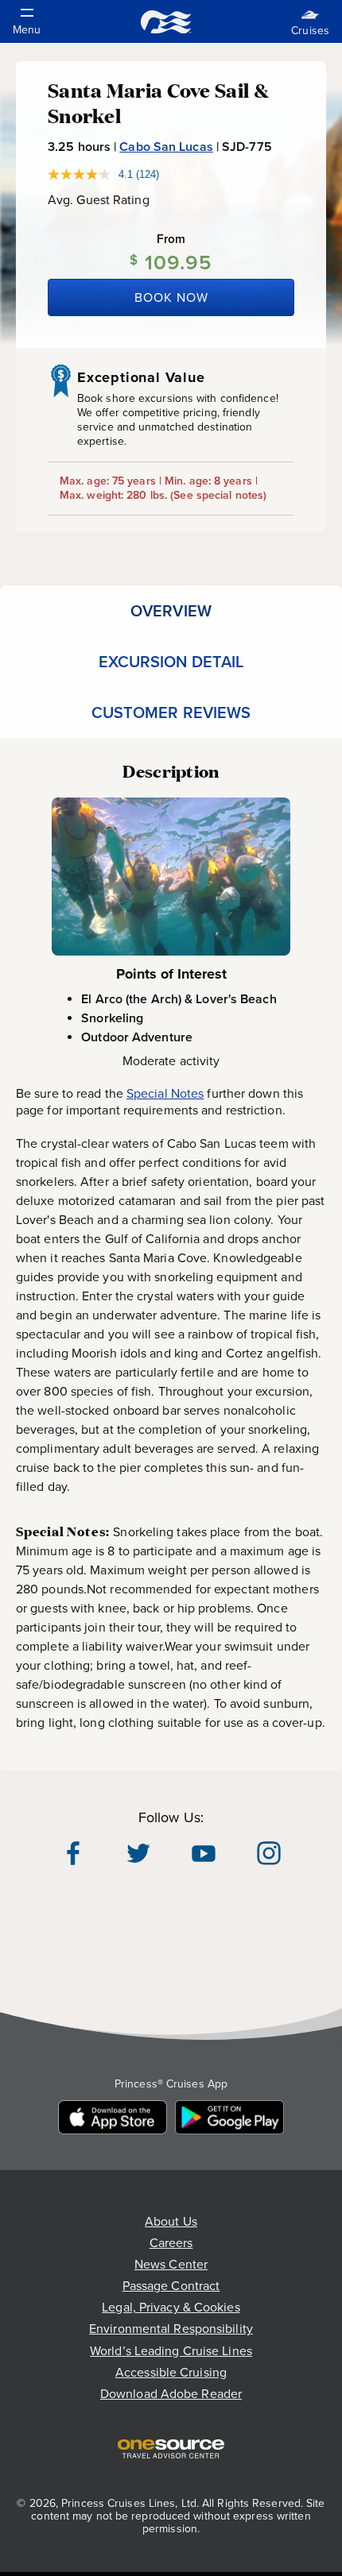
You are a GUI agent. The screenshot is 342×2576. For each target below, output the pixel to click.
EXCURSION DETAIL (171, 662)
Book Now (171, 297)
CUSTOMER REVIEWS (171, 713)
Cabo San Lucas (166, 147)
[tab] (171, 611)
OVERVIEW (171, 611)
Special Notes (165, 1093)
